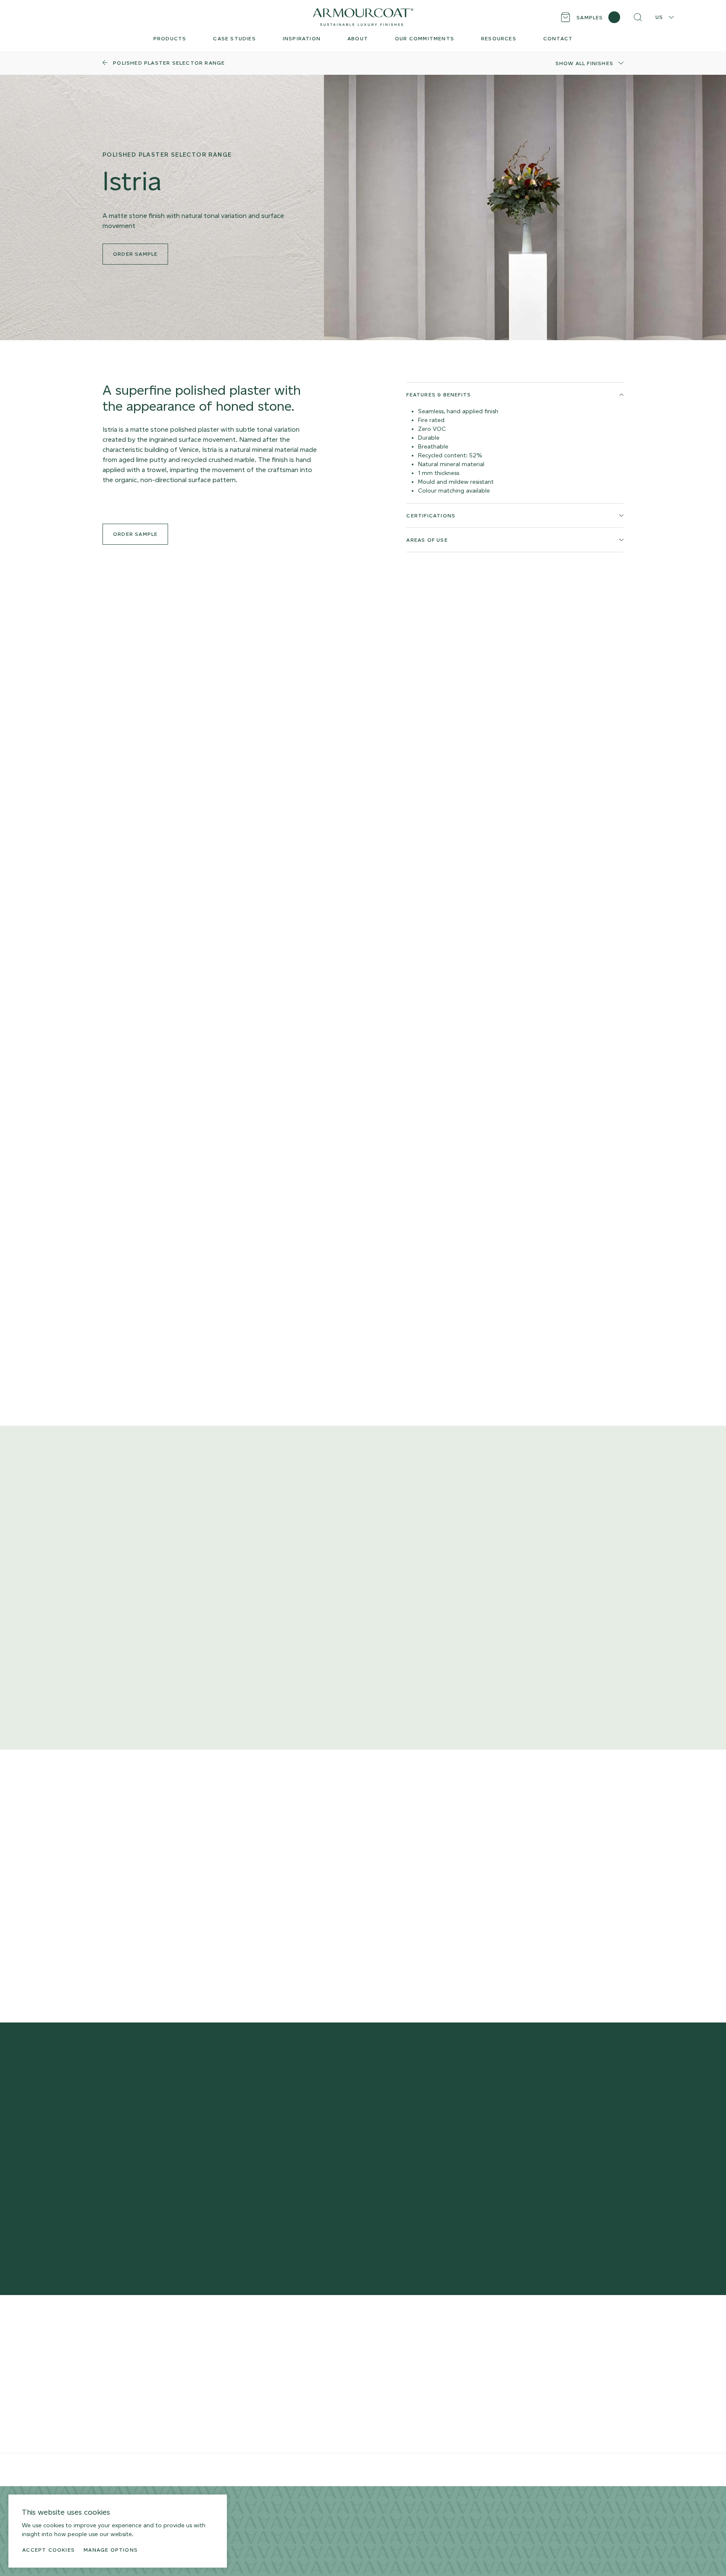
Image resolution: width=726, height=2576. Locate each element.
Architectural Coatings (137, 2417)
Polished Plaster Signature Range (153, 2350)
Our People (400, 2364)
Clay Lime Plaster (128, 2364)
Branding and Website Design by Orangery (355, 2470)
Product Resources (272, 2337)
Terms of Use (238, 2470)
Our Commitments (411, 2377)
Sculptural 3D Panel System (144, 2391)
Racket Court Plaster (134, 2431)
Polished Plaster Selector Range (151, 2337)
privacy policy (490, 2207)
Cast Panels (121, 2404)
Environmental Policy (280, 2470)
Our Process (402, 2350)
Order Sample (135, 534)
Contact (395, 2391)
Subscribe (502, 2182)
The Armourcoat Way (415, 2337)
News (392, 2404)
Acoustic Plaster (128, 2377)
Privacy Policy (204, 2470)
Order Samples (265, 2350)
